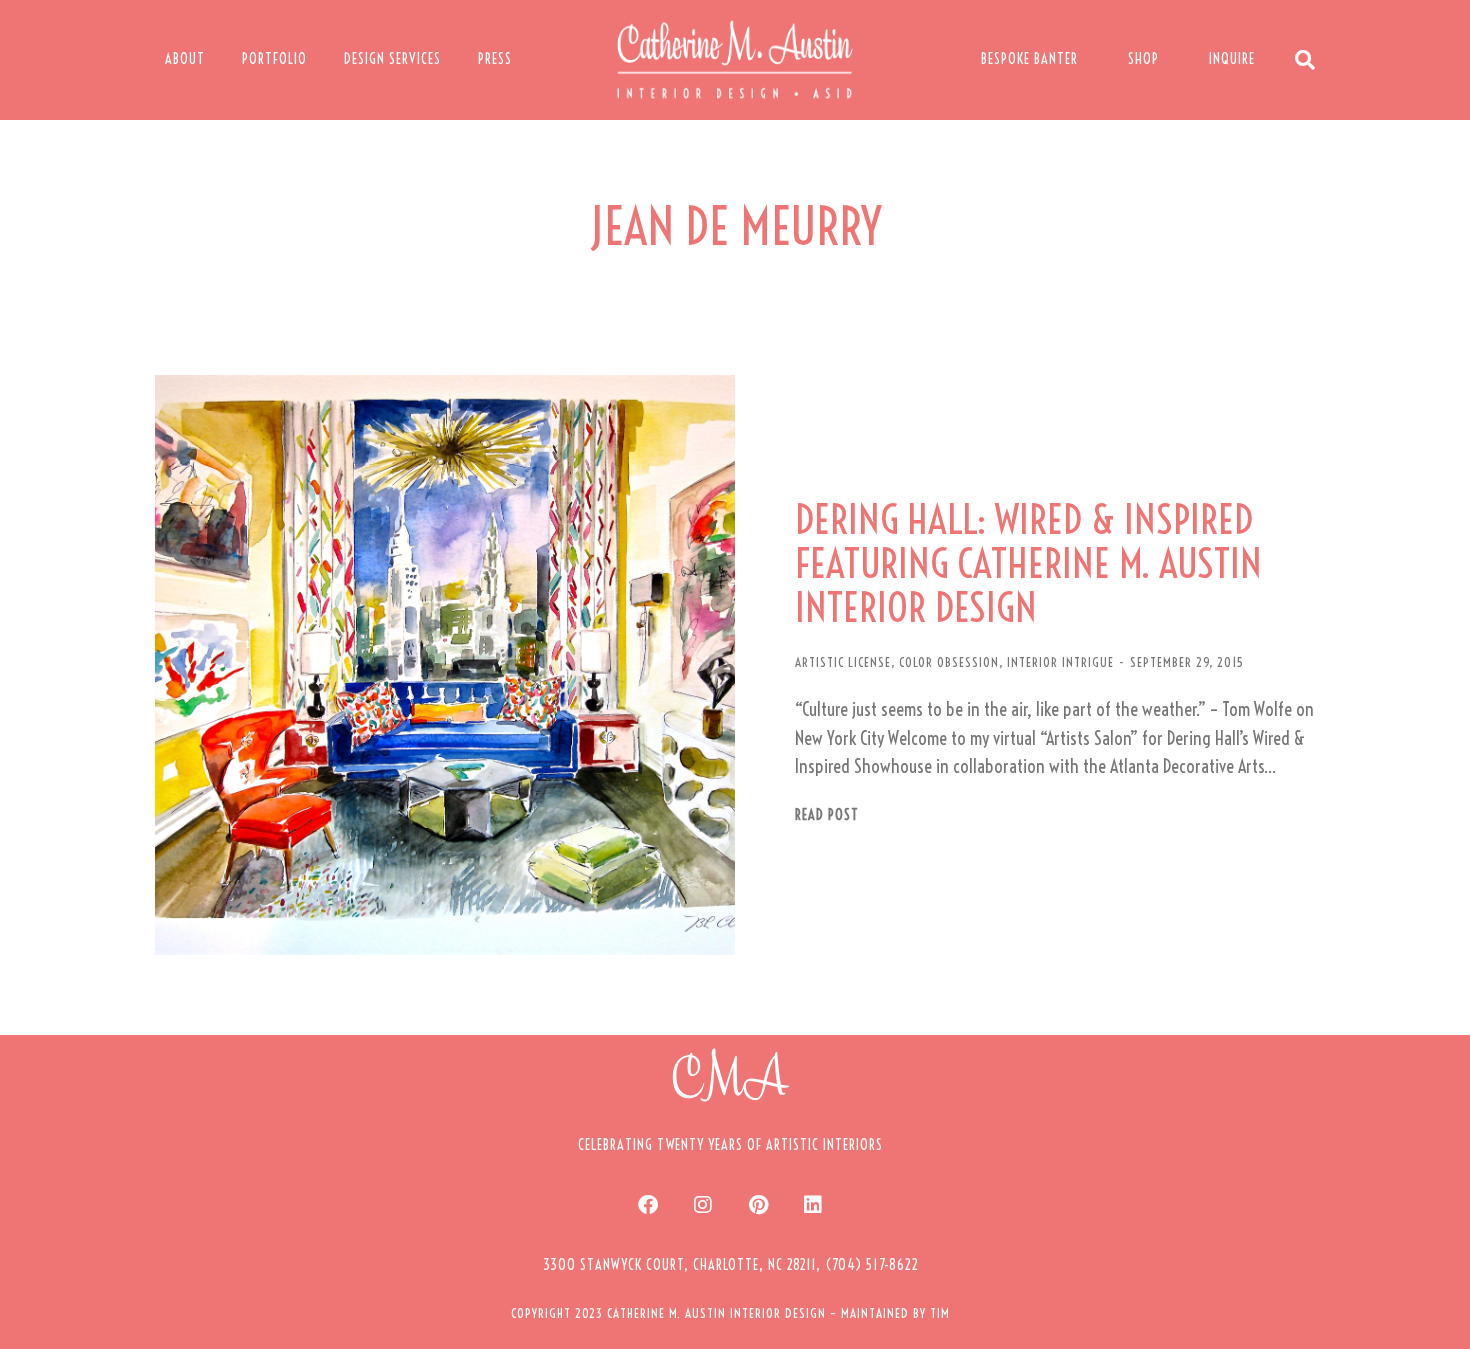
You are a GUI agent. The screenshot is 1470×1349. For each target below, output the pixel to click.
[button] (731, 1265)
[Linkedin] (813, 1205)
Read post (827, 815)
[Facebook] (648, 1205)
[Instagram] (703, 1205)
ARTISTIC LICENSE (843, 662)
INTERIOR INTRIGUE (1060, 662)
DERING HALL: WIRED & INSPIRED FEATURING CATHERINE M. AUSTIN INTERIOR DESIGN (1028, 564)
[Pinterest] (758, 1205)
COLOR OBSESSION (949, 662)
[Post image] (445, 665)
